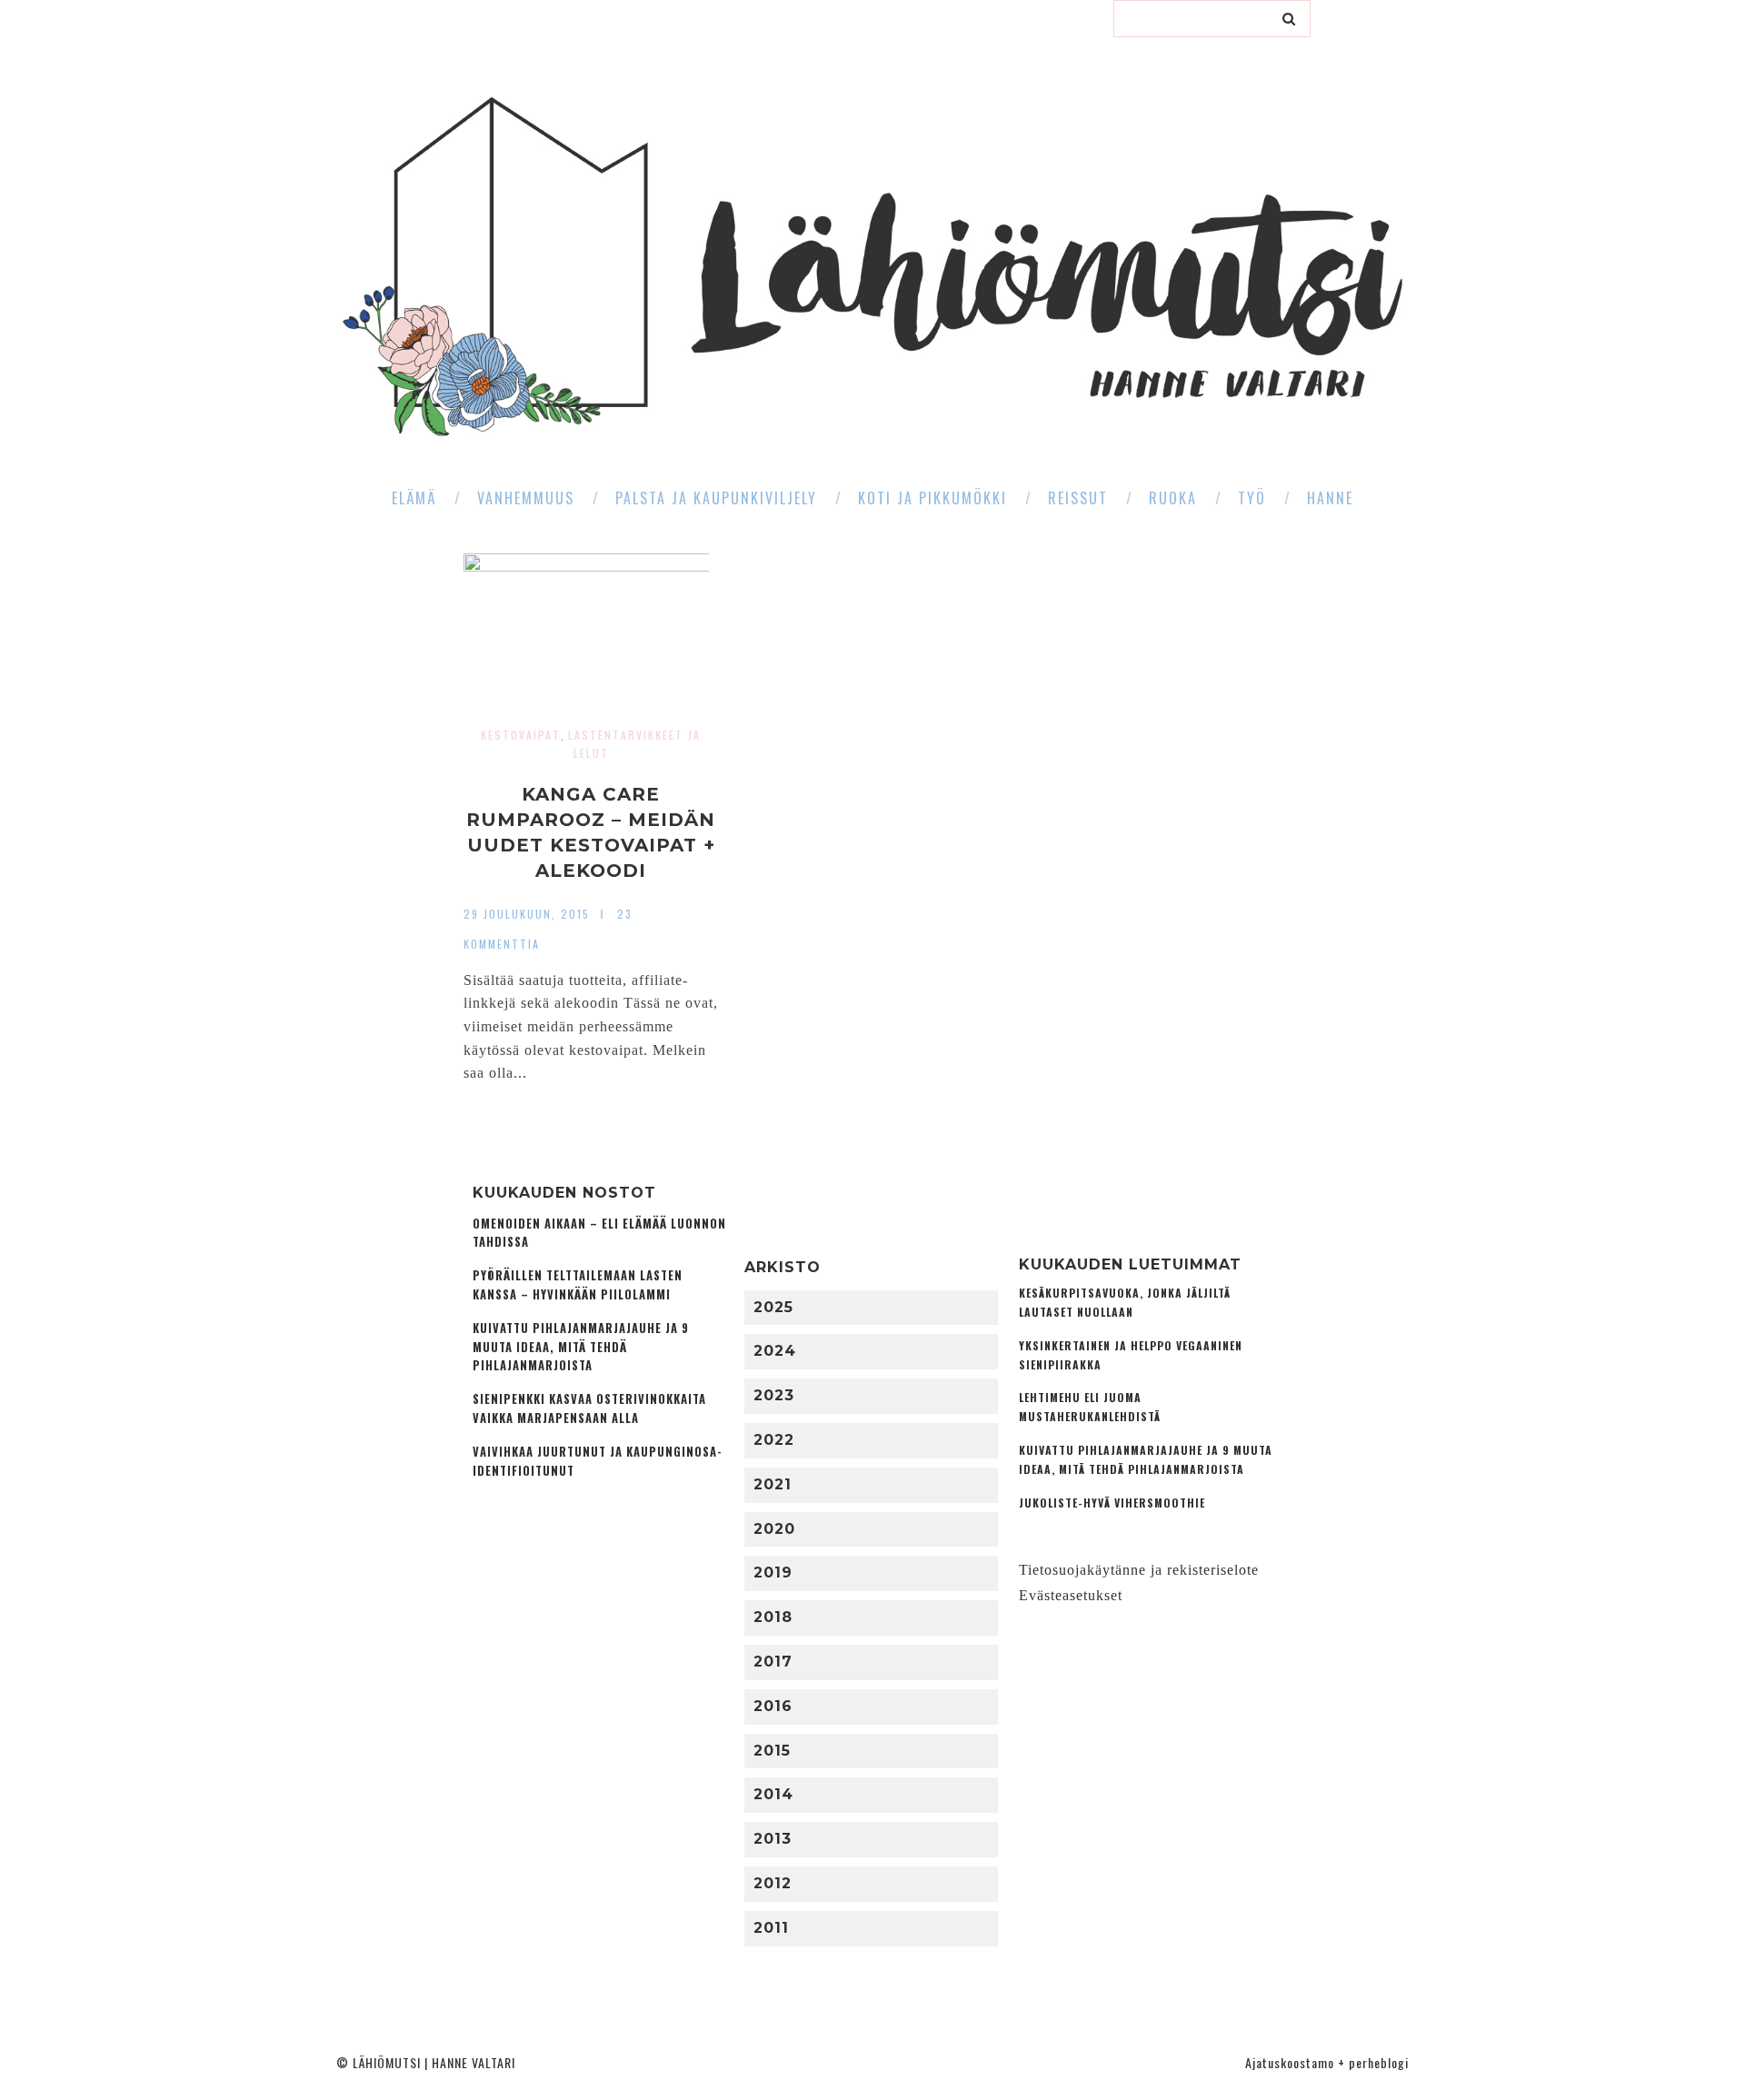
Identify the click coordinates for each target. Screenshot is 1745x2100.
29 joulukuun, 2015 (527, 914)
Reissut (1078, 498)
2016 (773, 1706)
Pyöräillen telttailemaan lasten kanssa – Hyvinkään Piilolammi (578, 1285)
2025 (773, 1307)
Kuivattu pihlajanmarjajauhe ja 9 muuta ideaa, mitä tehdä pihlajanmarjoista (581, 1347)
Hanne (1330, 498)
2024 (775, 1351)
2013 (773, 1839)
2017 (773, 1662)
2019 (773, 1573)
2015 (772, 1751)
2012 (773, 1883)
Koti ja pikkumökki (932, 498)
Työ (1252, 498)
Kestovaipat (521, 735)
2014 (773, 1794)
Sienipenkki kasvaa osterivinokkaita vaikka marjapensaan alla (589, 1408)
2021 (773, 1484)
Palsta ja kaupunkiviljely (716, 498)
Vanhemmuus (526, 498)
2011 (771, 1928)
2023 (774, 1395)
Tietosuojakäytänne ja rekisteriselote (1139, 1570)
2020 (774, 1529)
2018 (773, 1617)
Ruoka (1173, 498)
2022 (774, 1440)
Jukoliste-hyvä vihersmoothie (1112, 1503)
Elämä (414, 498)
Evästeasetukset (1071, 1595)
